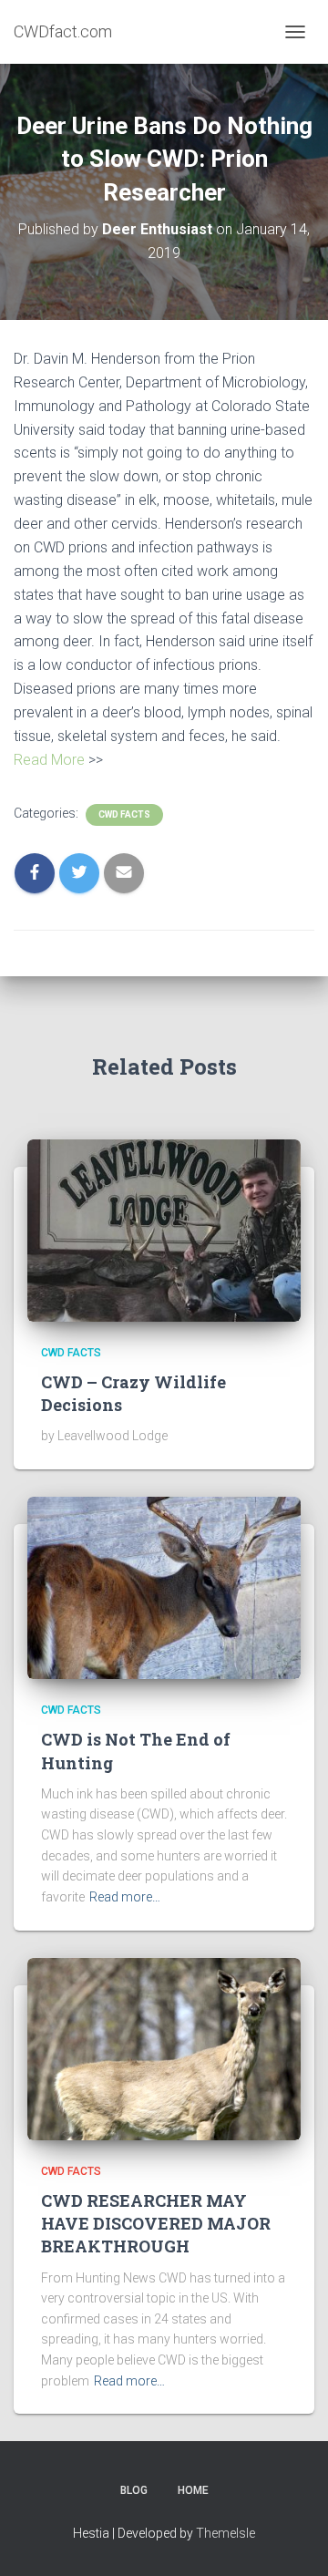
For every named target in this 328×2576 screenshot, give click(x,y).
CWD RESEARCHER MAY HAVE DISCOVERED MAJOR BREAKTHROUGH (156, 2223)
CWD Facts (124, 814)
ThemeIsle (225, 2533)
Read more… (125, 1897)
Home (193, 2490)
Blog (134, 2490)
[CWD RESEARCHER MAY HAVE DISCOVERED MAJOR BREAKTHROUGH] (164, 2047)
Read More (49, 760)
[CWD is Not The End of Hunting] (164, 1587)
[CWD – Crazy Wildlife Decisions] (164, 1229)
